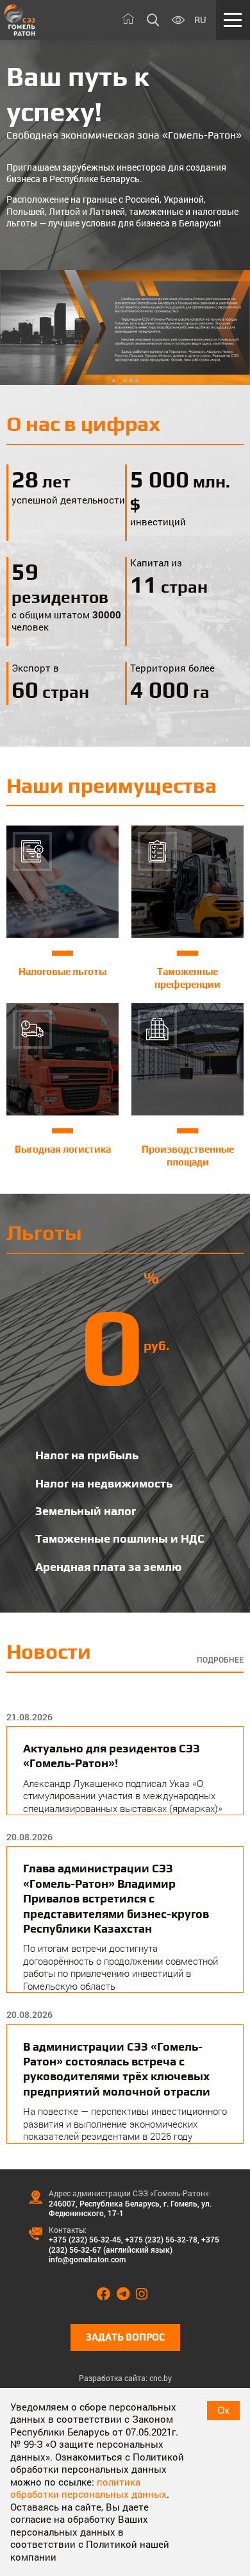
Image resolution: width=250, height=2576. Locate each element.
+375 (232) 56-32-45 (85, 2239)
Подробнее (220, 1660)
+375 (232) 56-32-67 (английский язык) (134, 2244)
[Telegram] (126, 2294)
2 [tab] (120, 381)
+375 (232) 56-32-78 (161, 2239)
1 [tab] (114, 381)
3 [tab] (125, 381)
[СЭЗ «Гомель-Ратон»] (20, 20)
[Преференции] (125, 327)
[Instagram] (145, 2294)
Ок (223, 2410)
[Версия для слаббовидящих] (178, 21)
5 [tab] (137, 381)
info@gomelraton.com (87, 2259)
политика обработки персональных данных (88, 2488)
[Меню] (233, 20)
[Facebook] (107, 2294)
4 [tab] (131, 381)
